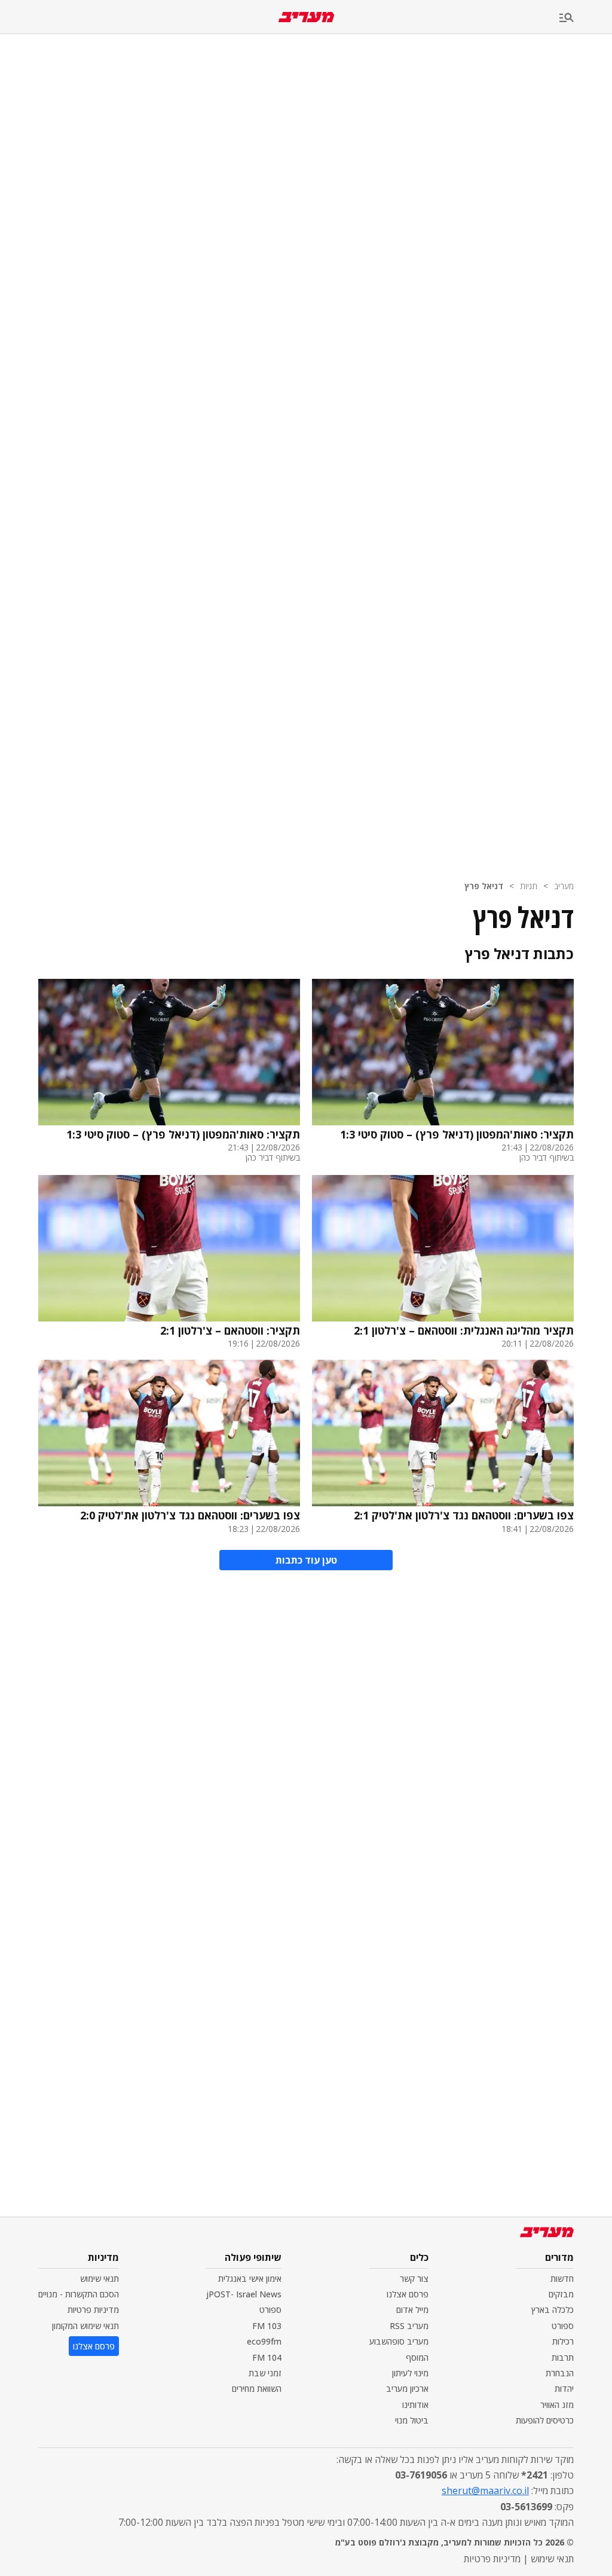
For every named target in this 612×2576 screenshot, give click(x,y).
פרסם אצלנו (408, 2294)
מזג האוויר (557, 2405)
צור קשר (414, 2279)
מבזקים (561, 2294)
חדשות (562, 2279)
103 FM (267, 2326)
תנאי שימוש (100, 2279)
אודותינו (415, 2405)
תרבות (563, 2357)
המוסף (417, 2357)
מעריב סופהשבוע (399, 2341)
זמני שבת (265, 2373)
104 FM (267, 2357)
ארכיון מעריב (407, 2389)
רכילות (563, 2341)
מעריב (564, 886)
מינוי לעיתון (410, 2373)
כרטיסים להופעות (545, 2420)
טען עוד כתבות (306, 1560)
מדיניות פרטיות (93, 2310)
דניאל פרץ (484, 886)
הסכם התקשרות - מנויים (79, 2294)
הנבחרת (560, 2373)
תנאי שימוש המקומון (85, 2326)
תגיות (529, 886)
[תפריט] (586, 18)
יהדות (564, 2389)
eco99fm (264, 2341)
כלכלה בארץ (553, 2310)
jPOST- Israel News (244, 2294)
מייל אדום (412, 2310)
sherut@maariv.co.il (485, 2490)
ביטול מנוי (412, 2420)
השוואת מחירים (257, 2389)
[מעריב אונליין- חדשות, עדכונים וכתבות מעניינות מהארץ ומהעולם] (306, 17)
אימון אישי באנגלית (250, 2279)
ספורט (563, 2326)
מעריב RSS (409, 2326)
